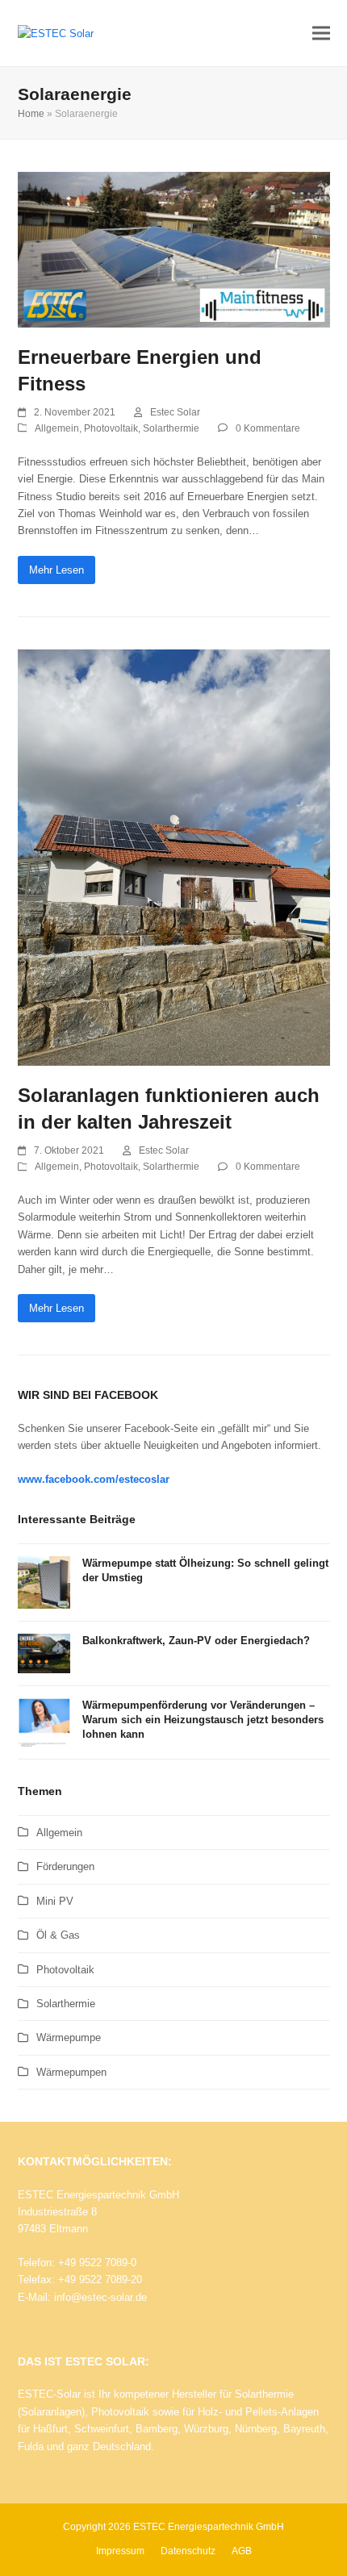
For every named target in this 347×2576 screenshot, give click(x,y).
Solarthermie (171, 428)
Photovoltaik (111, 428)
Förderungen (65, 1866)
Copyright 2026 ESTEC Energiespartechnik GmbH (173, 2527)
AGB (242, 2551)
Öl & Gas (58, 1935)
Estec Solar (175, 412)
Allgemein (57, 428)
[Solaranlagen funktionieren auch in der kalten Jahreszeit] (174, 857)
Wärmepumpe (69, 2037)
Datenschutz (188, 2551)
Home (31, 114)
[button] (321, 33)
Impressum (120, 2551)
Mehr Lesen (56, 570)
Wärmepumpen (71, 2072)
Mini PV (55, 1901)
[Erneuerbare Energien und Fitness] (174, 249)
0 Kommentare (268, 428)
